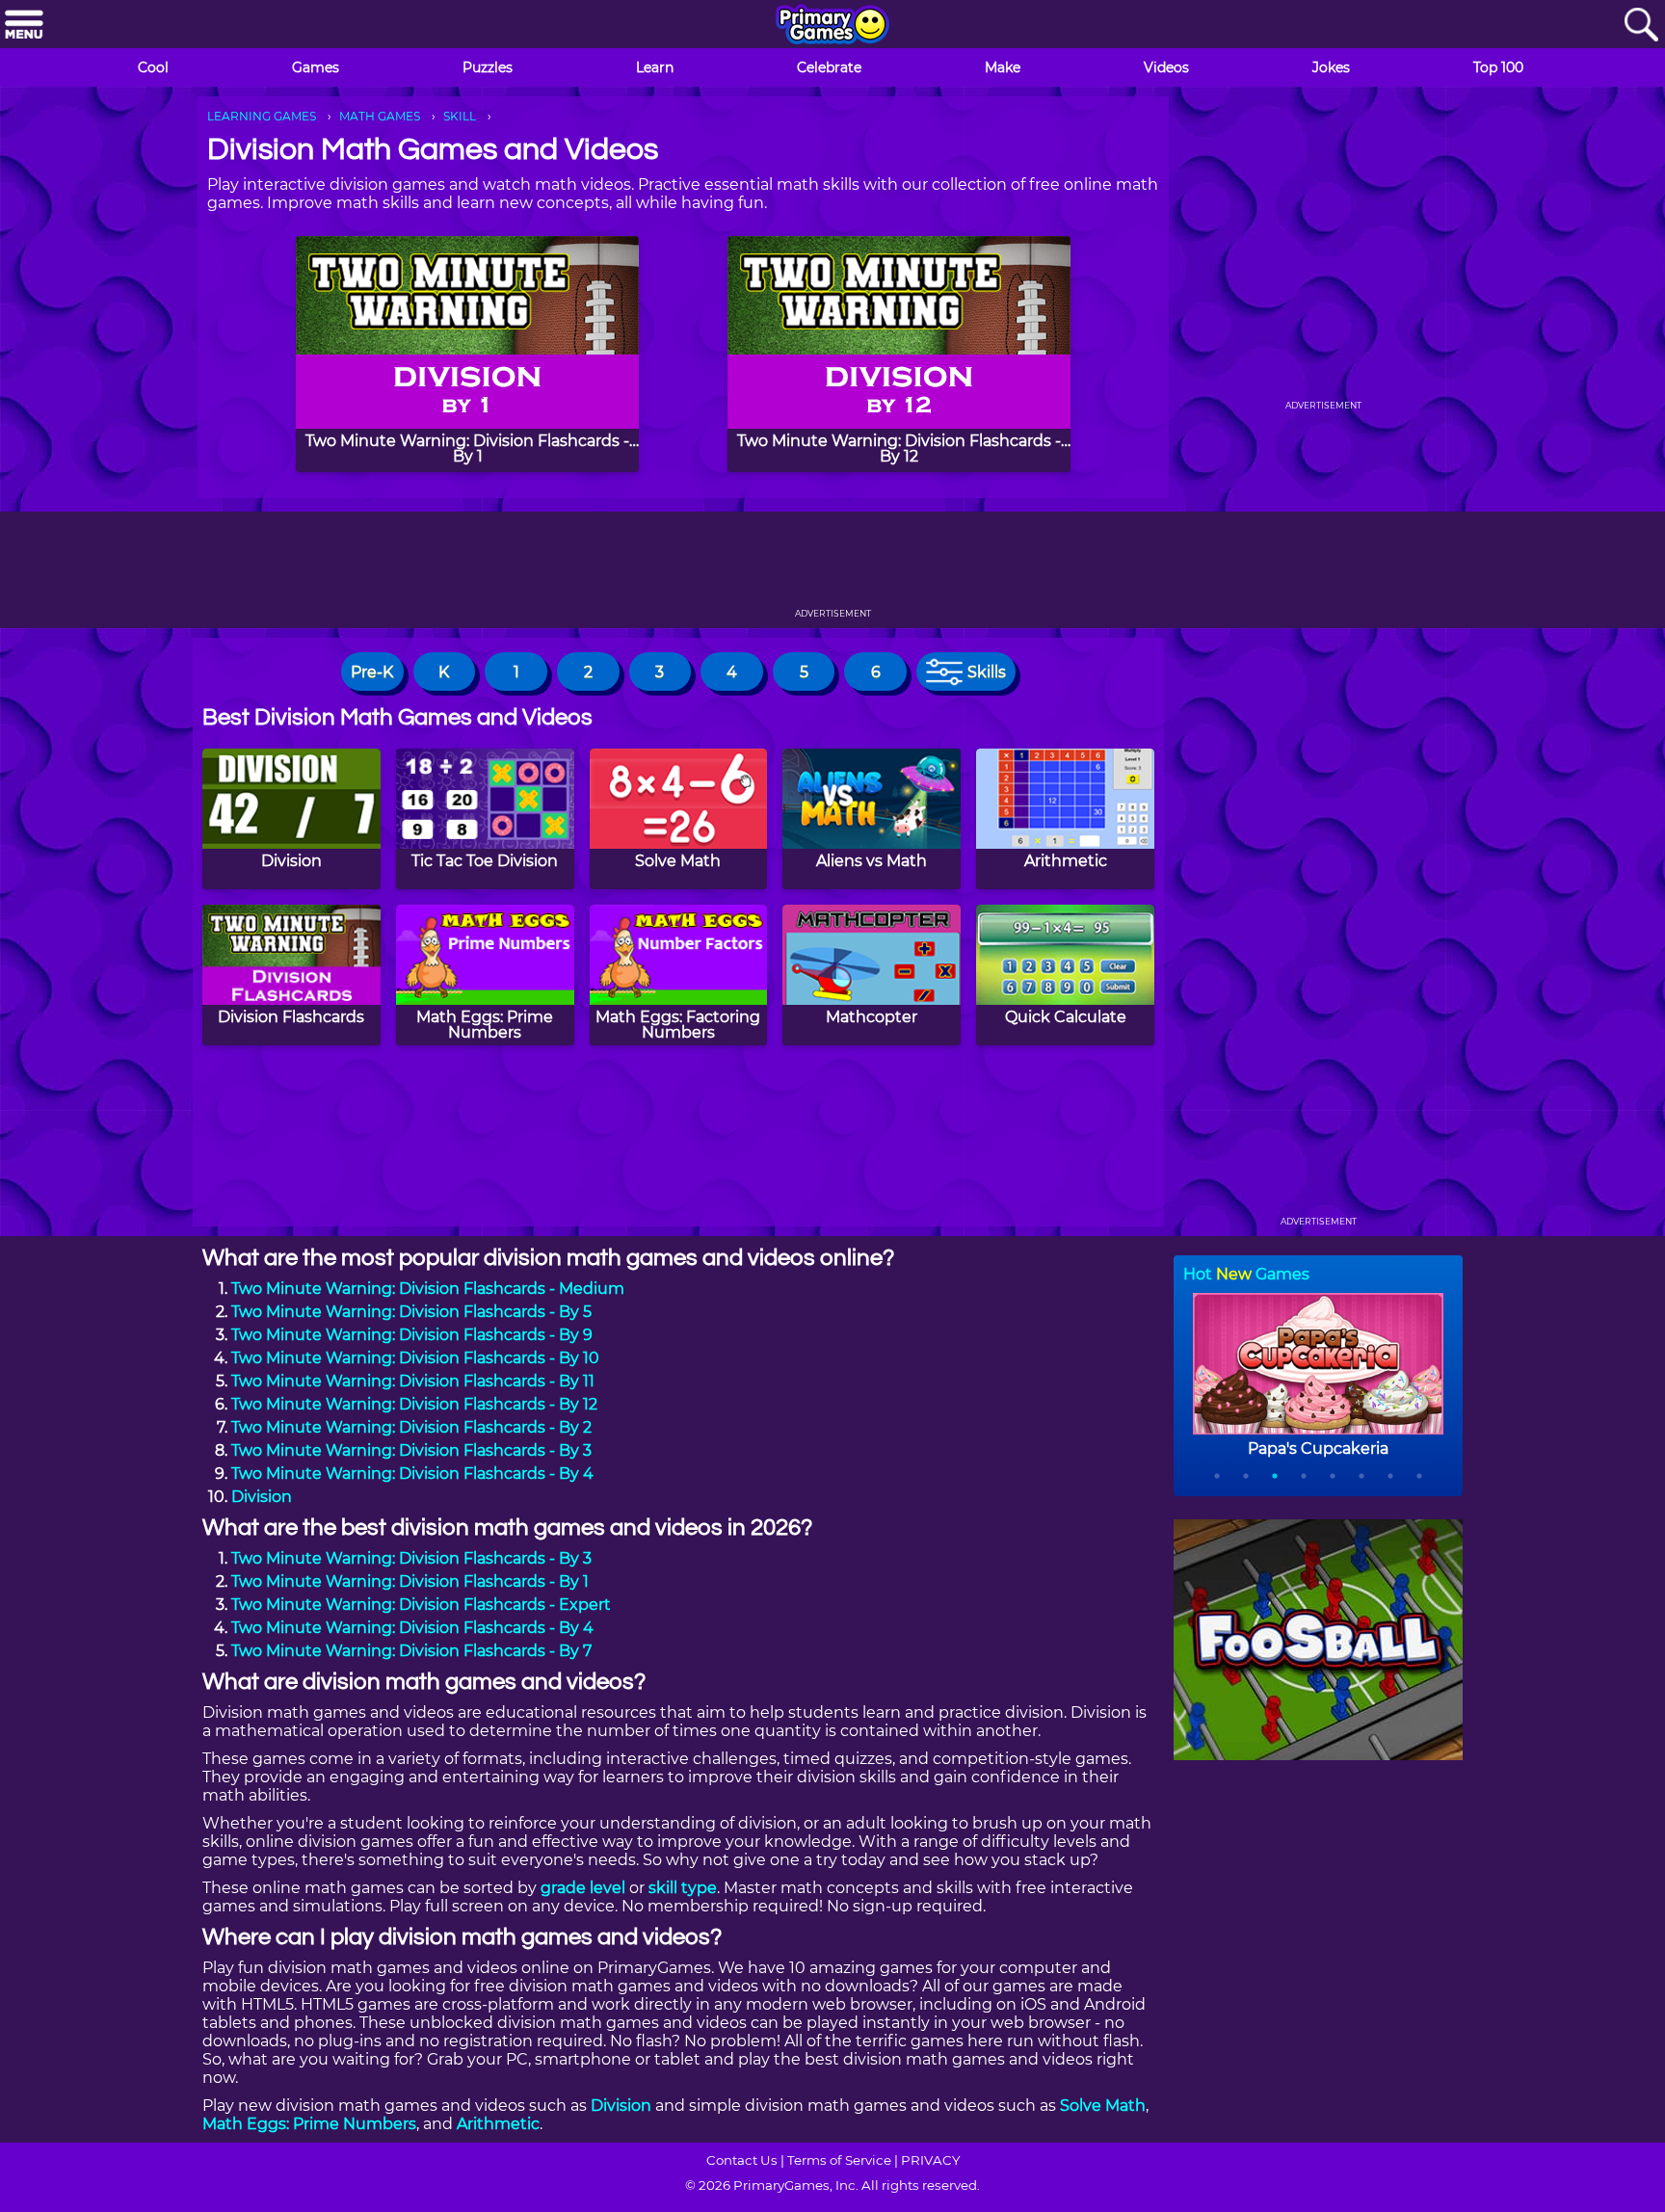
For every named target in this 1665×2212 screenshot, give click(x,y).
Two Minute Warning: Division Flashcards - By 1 (410, 1581)
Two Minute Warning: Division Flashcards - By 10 (415, 1358)
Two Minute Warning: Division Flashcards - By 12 (414, 1404)
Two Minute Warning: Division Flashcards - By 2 (411, 1427)
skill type (683, 1888)
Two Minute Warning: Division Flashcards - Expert (421, 1605)
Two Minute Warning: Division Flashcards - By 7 (411, 1651)
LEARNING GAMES (262, 116)
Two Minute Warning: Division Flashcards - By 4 (412, 1474)
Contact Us (742, 2160)
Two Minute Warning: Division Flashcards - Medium (428, 1289)
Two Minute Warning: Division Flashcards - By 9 (412, 1335)
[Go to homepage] (832, 26)
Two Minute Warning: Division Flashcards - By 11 (413, 1381)
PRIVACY (930, 2160)
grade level (583, 1888)
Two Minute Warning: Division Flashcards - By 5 (411, 1312)
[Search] (1641, 26)
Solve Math (1103, 2106)
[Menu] (24, 26)
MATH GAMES (380, 116)
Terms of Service (839, 2160)
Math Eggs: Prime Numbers (309, 2124)
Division (262, 1497)
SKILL (460, 116)
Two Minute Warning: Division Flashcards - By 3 (411, 1450)
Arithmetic (498, 2124)
